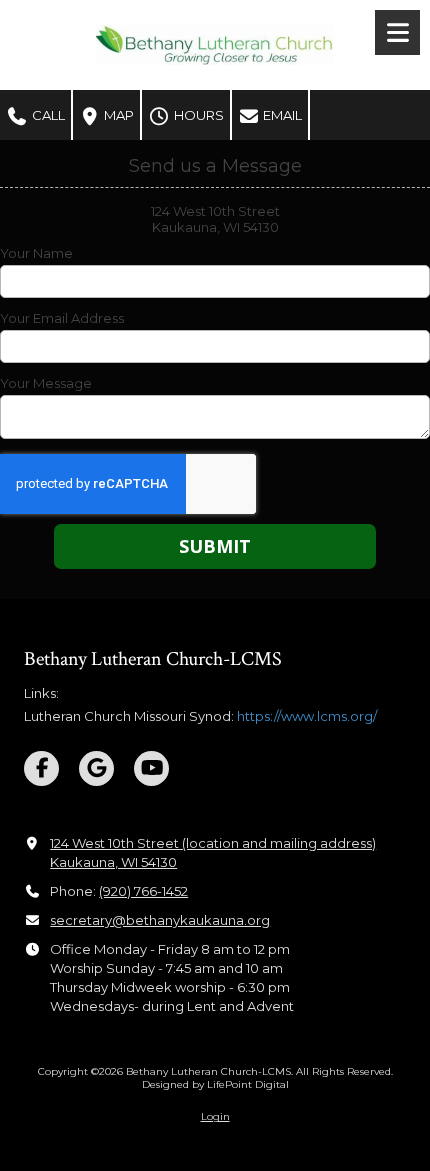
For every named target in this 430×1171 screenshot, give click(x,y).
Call (47, 115)
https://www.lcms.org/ (307, 716)
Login (215, 1116)
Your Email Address (62, 318)
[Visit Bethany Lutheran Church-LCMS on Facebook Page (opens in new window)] (41, 768)
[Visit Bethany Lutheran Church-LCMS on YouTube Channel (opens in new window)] (151, 768)
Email (281, 115)
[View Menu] (397, 32)
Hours (197, 115)
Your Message (46, 383)
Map (117, 115)
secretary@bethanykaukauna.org (160, 920)
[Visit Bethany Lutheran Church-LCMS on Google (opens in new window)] (96, 768)
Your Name (36, 253)
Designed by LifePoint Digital (215, 1084)
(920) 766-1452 (143, 891)
